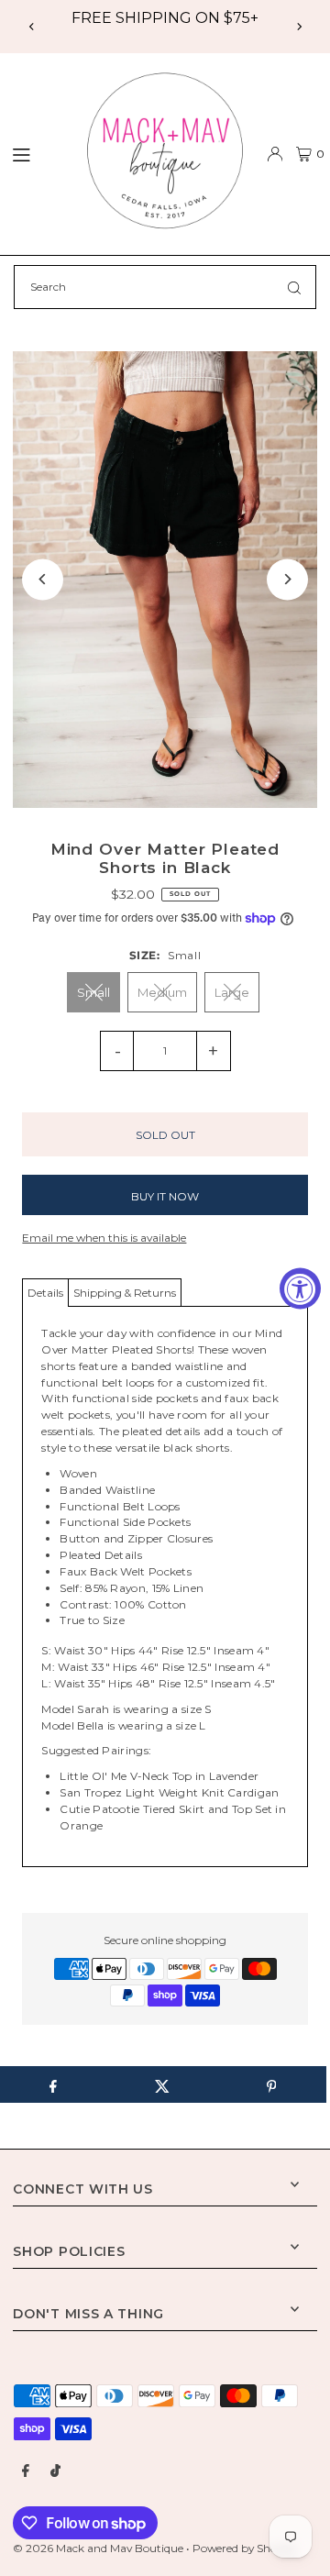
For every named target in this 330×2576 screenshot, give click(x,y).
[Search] (294, 287)
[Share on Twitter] (162, 2084)
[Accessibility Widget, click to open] (300, 1288)
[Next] (299, 27)
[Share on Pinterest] (271, 2084)
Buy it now (165, 1196)
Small (93, 992)
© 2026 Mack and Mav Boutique (99, 2548)
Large (232, 992)
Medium (162, 992)
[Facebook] (26, 2471)
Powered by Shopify (244, 2548)
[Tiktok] (55, 2471)
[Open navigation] (35, 153)
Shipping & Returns (125, 1293)
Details (45, 1293)
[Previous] (32, 27)
